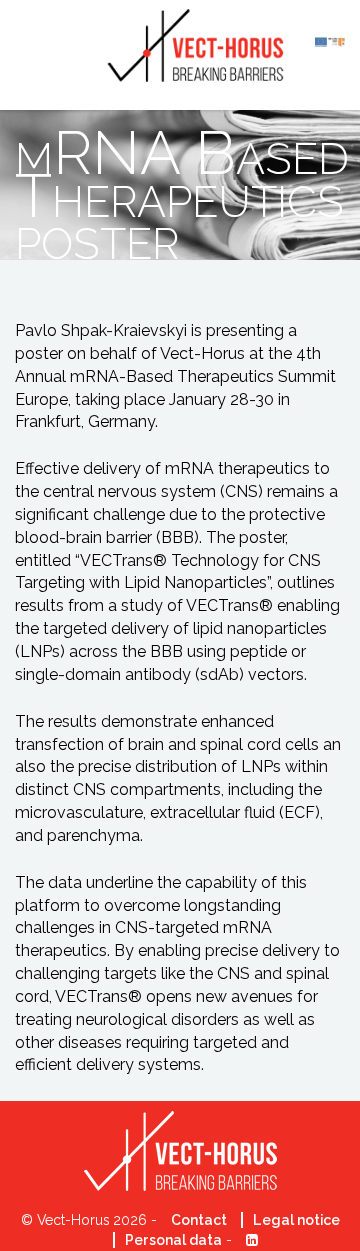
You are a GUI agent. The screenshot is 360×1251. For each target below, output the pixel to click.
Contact (199, 1220)
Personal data (173, 1240)
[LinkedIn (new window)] (247, 1240)
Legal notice (296, 1220)
